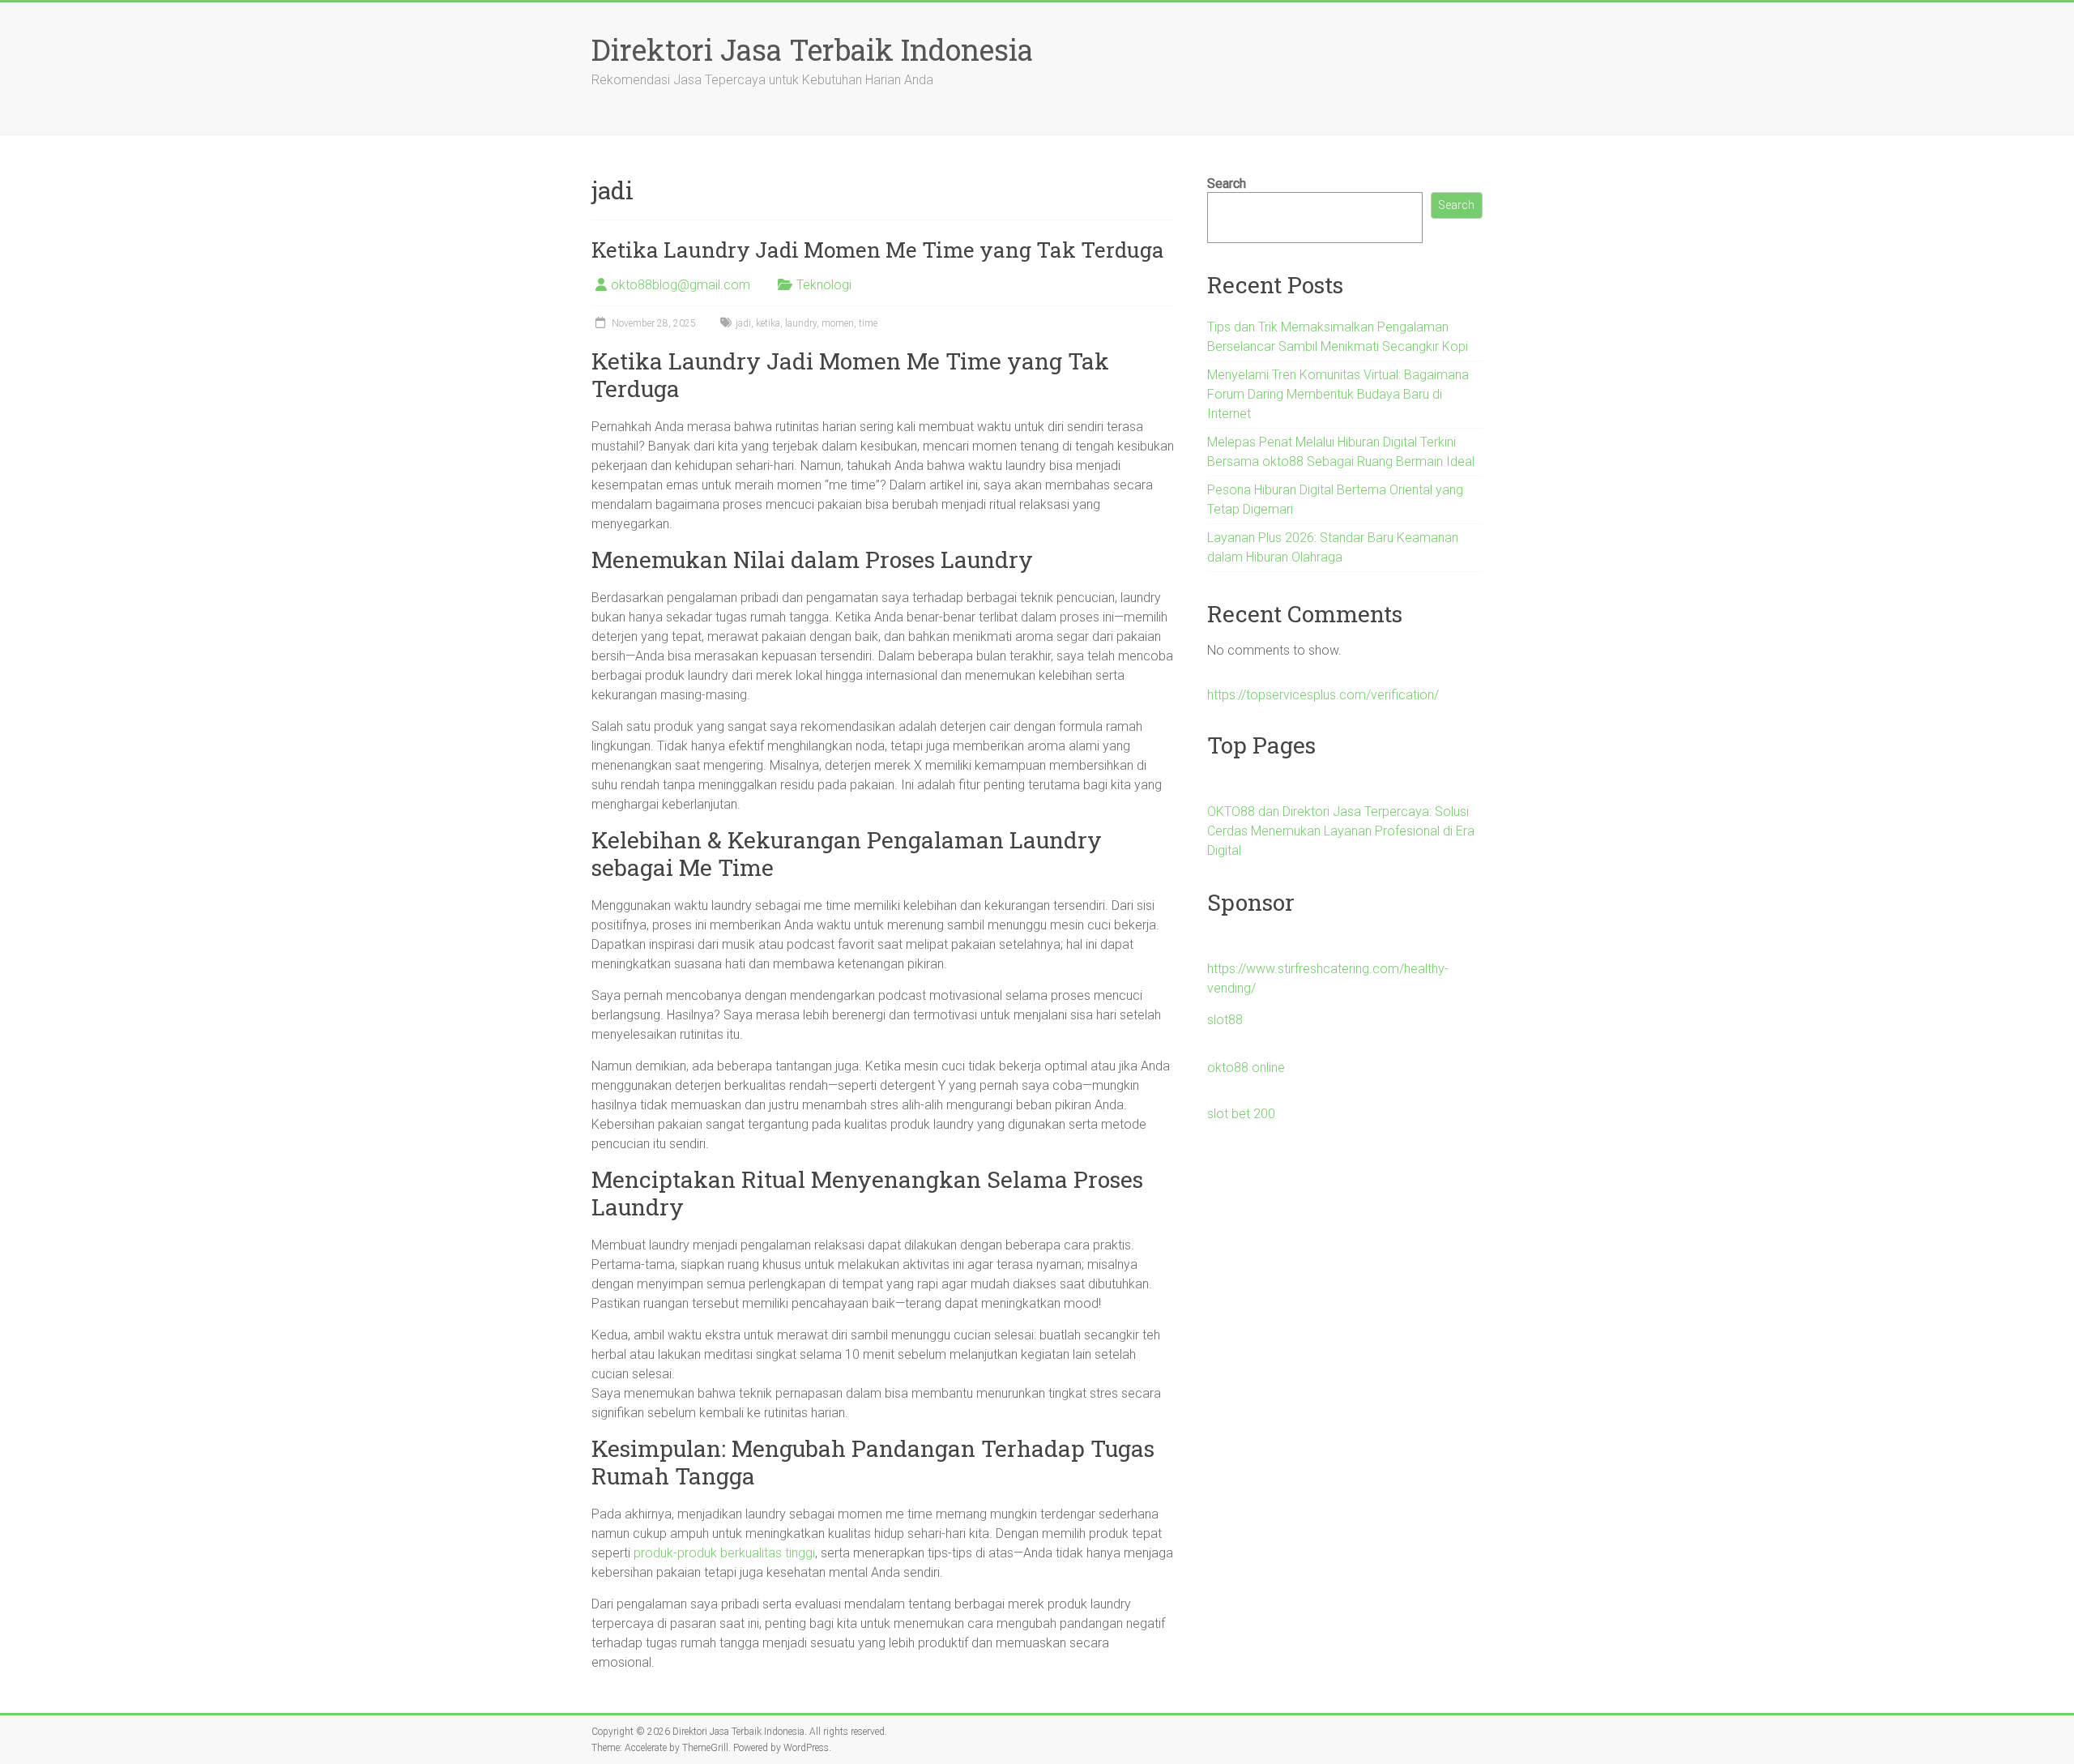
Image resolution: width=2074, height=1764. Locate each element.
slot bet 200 (1241, 1114)
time (868, 323)
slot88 (1225, 1020)
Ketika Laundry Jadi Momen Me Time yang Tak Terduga (878, 250)
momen (838, 323)
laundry (801, 323)
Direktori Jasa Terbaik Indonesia (812, 49)
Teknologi (824, 285)
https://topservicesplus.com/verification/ (1323, 695)
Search (1227, 184)
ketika (768, 323)
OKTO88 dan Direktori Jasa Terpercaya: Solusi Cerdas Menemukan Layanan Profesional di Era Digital (1341, 831)
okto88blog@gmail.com (681, 285)
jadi (743, 323)
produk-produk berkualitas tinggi (724, 1553)
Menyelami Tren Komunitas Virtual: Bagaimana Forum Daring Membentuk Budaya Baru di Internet (1338, 394)
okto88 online (1246, 1068)
